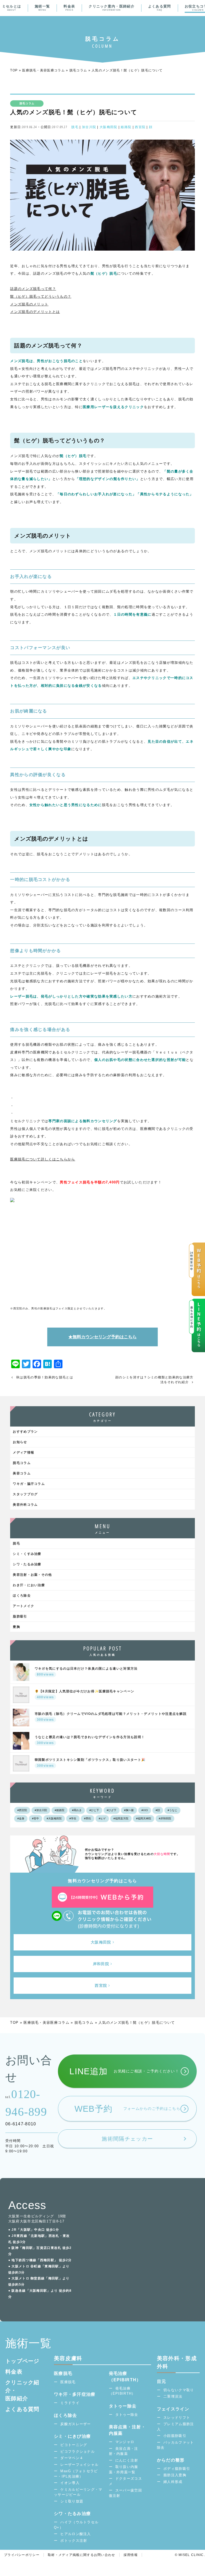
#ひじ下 (94, 1810)
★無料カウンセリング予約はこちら (102, 1337)
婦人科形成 (173, 2482)
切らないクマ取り (179, 2390)
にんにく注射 (127, 2460)
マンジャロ (125, 2442)
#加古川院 (41, 1810)
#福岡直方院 (121, 1818)
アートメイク (23, 1606)
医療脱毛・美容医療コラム (44, 70)
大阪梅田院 (109, 127)
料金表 (69, 8)
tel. (26, 2103)
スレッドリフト (177, 2418)
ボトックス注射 (74, 2541)
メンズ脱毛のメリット (29, 304)
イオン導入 (70, 2483)
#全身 (21, 1818)
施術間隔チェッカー (127, 2139)
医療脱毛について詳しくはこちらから (43, 1159)
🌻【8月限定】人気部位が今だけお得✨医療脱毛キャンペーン (84, 1694)
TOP (14, 70)
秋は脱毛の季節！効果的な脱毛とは (45, 1377)
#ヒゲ (102, 1818)
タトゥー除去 (127, 2415)
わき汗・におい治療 (29, 1585)
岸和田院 (101, 1964)
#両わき (77, 1810)
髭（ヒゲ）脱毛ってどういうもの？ (41, 296)
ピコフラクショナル (78, 2452)
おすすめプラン (25, 1432)
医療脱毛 (68, 2382)
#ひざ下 (112, 1810)
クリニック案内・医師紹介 (112, 8)
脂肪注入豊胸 (175, 2475)
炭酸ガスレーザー (76, 2424)
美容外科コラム (25, 1505)
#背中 (36, 1818)
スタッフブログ (25, 1494)
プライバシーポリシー (22, 2555)
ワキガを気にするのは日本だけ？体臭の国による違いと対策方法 (86, 1672)
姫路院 (126, 127)
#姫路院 (60, 1810)
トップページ (22, 2361)
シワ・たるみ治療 (27, 1564)
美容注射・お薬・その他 (32, 1575)
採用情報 (131, 2555)
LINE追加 (124, 2071)
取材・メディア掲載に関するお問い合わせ (82, 2555)
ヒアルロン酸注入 (76, 2534)
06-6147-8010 (21, 2124)
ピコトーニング (74, 2445)
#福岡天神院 (144, 1818)
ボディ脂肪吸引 (177, 2469)
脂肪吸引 (20, 1616)
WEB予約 (127, 2109)
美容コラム (22, 1473)
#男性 (88, 1818)
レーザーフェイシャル (79, 2465)
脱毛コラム (78, 70)
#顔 (158, 1810)
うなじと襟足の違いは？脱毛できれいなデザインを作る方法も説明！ (90, 1740)
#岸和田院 (165, 1818)
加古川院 (89, 127)
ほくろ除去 (22, 1596)
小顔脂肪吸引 (175, 2436)
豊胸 (16, 1627)
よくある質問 (160, 8)
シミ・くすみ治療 (27, 1554)
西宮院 (140, 127)
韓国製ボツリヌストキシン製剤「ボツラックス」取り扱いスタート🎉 (90, 1763)
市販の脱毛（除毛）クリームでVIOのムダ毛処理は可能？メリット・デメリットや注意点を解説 (111, 1717)
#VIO (145, 1810)
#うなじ (172, 1810)
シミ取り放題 (72, 2501)
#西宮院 (22, 1810)
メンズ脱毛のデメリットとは (35, 312)
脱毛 (75, 127)
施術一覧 (42, 8)
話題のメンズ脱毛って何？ (33, 289)
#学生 (73, 1818)
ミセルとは (12, 8)
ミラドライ (70, 2403)
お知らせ (20, 1442)
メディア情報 (23, 1452)
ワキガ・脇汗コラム (29, 1484)
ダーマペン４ (72, 2458)
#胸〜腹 (129, 1810)
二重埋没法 (173, 2396)
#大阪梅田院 (54, 1818)
